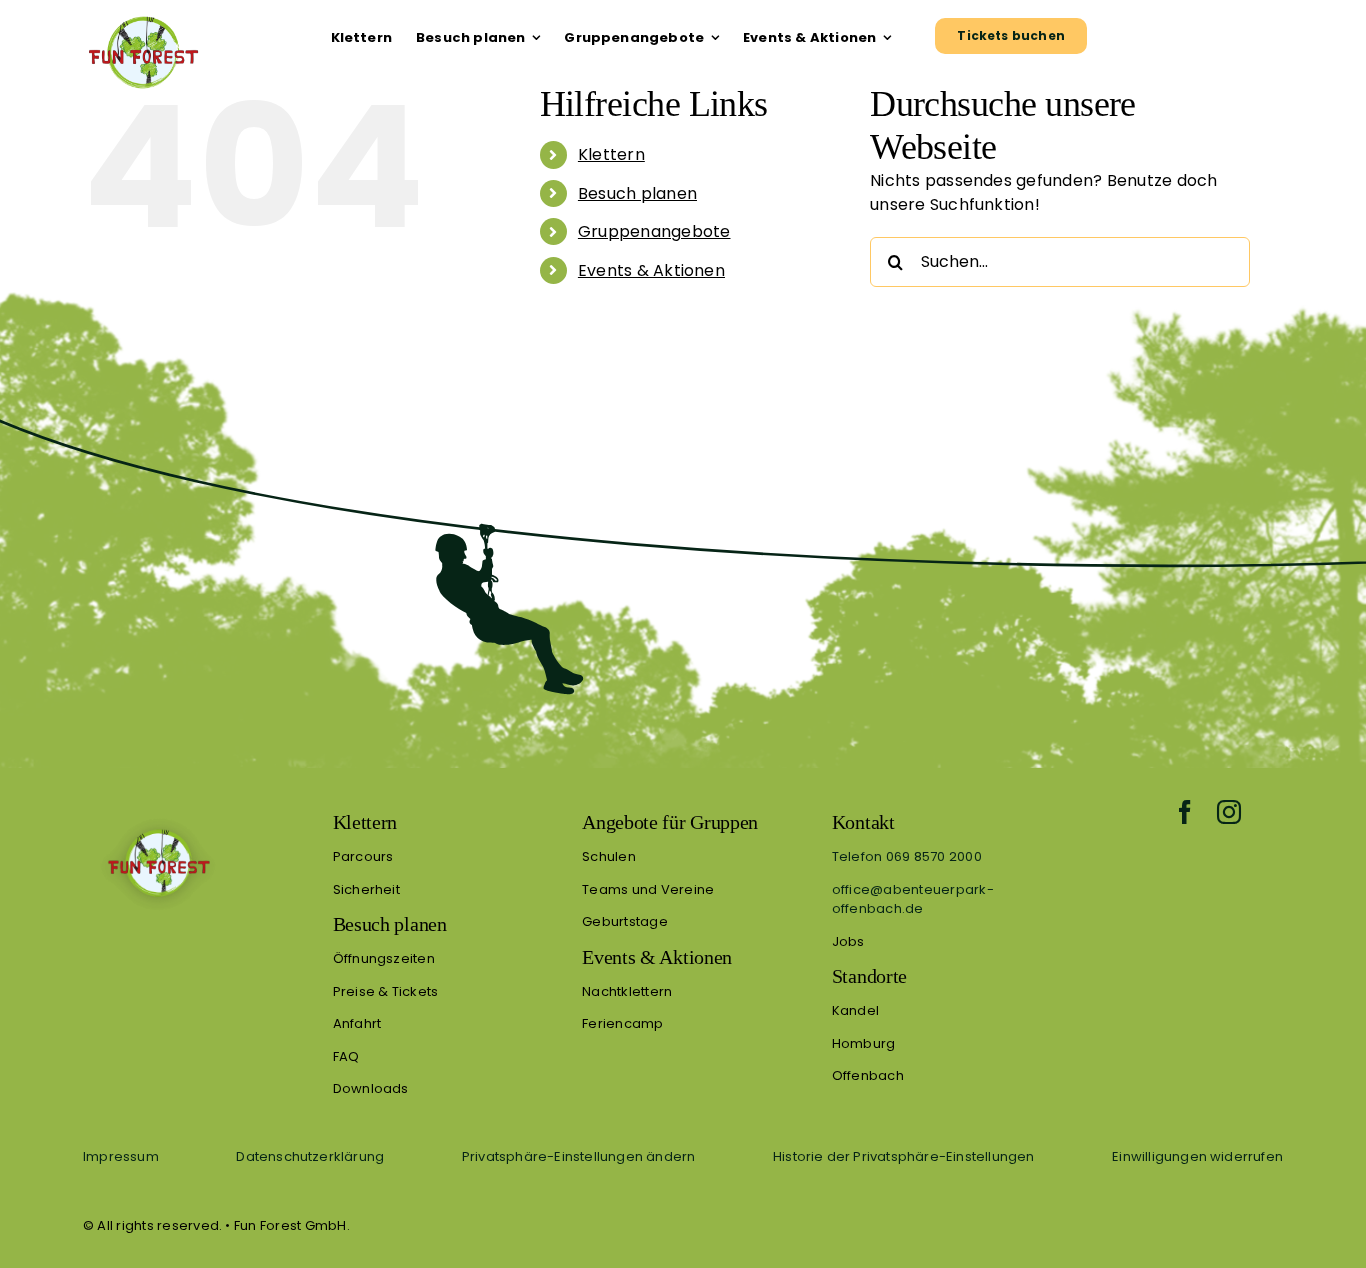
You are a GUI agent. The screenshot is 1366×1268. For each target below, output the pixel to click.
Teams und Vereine (648, 889)
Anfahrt (357, 1023)
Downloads (371, 1088)
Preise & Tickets (386, 991)
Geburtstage (625, 921)
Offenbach (868, 1075)
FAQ (346, 1056)
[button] (578, 1157)
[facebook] (1185, 812)
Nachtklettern (627, 991)
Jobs (848, 941)
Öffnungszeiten (384, 958)
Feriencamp (622, 1023)
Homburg (864, 1043)
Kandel (855, 1010)
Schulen (609, 856)
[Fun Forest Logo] (142, 15)
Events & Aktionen (651, 270)
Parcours (363, 856)
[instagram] (1229, 812)
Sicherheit (366, 889)
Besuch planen (637, 193)
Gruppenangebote (654, 231)
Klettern (611, 154)
